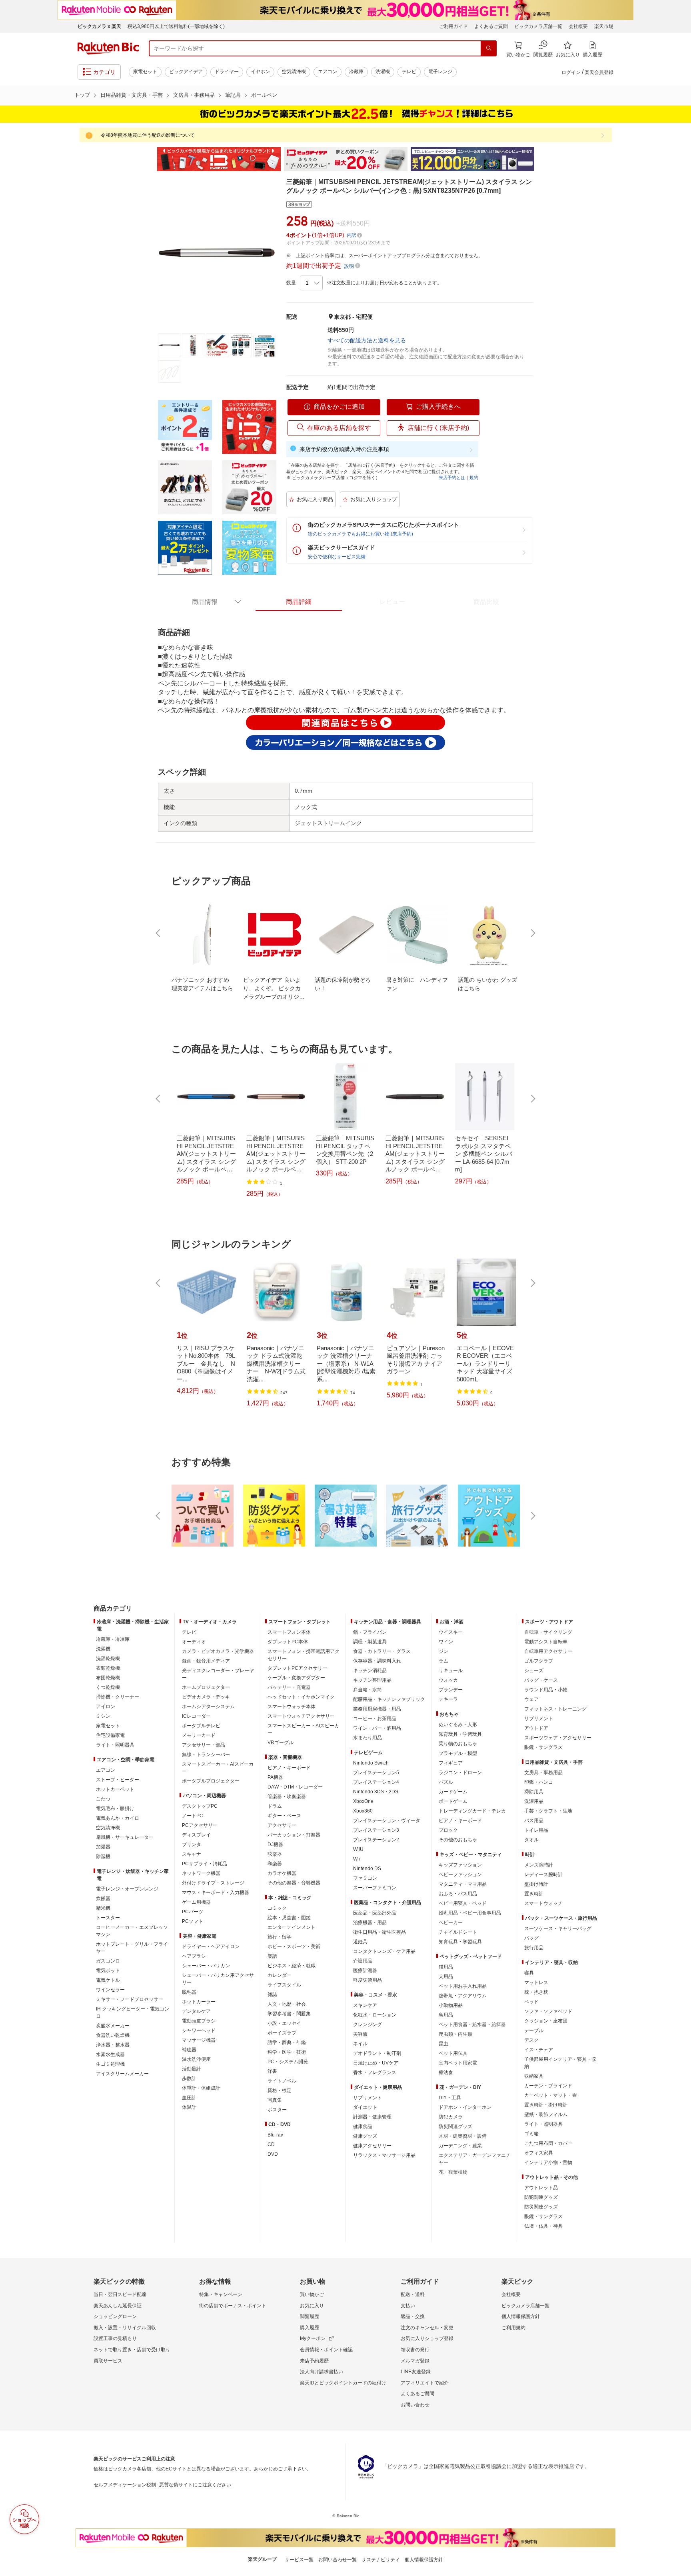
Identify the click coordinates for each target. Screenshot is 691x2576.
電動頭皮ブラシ (199, 2021)
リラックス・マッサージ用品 (384, 2155)
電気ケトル (108, 1980)
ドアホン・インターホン (465, 2107)
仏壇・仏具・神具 (543, 2226)
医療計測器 (365, 1970)
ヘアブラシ (194, 1956)
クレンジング (367, 2024)
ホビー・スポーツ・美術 (294, 1946)
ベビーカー (451, 1923)
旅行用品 (534, 1948)
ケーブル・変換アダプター (296, 1678)
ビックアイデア (186, 72)
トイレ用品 (536, 1830)
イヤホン (260, 72)
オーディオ (194, 1642)
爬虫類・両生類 (455, 2034)
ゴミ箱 (531, 2134)
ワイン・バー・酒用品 (377, 1728)
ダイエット (365, 2107)
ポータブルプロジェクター (211, 1781)
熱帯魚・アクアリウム (463, 1996)
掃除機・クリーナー (118, 1697)
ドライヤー (227, 72)
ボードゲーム (453, 1801)
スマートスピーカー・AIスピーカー (218, 1768)
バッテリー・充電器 (289, 1687)
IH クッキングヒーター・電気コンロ (133, 2012)
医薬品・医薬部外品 (375, 1913)
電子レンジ (440, 72)
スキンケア (365, 2005)
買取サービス (108, 2361)
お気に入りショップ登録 (427, 2338)
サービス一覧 (299, 2560)
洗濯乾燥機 (108, 1659)
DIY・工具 (450, 2098)
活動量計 (192, 2069)
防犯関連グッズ (541, 2197)
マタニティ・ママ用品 (463, 1884)
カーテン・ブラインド (548, 2086)
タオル (531, 1840)
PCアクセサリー (200, 1825)
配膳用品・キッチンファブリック (389, 1699)
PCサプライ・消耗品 (205, 1864)
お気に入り (312, 2306)
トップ (82, 95)
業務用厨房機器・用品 (377, 1709)
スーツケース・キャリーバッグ (558, 1929)
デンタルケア (196, 2011)
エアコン (328, 72)
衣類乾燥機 (108, 1668)
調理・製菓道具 (370, 1642)
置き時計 (534, 1894)
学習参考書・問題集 (289, 2014)
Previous (150, 159)
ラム (443, 1661)
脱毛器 (189, 1992)
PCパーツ (193, 1912)
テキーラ (448, 1699)
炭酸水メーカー (113, 2026)
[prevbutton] (159, 933)
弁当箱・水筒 (367, 1690)
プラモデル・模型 (458, 1753)
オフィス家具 (539, 2153)
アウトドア (536, 1728)
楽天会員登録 (599, 72)
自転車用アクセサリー (548, 1651)
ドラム (275, 1806)
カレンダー (280, 1975)
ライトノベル (282, 2081)
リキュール (451, 1671)
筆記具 (233, 95)
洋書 (272, 2071)
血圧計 (189, 2098)
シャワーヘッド (199, 2030)
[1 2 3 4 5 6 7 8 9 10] (311, 283)
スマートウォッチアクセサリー (301, 1716)
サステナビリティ (381, 2560)
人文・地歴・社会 (287, 2004)
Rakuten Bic (108, 48)
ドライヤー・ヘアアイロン (211, 1946)
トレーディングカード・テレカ (472, 1811)
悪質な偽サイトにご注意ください (195, 2485)
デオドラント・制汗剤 (377, 2053)
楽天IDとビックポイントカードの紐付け (343, 2383)
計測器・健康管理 (372, 2117)
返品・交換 (413, 2316)
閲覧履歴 (310, 2316)
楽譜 (272, 1956)
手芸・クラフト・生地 (548, 1811)
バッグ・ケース (541, 1680)
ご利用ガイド (453, 26)
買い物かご (312, 2294)
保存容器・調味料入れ (377, 1661)
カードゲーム (453, 1792)
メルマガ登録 (415, 2361)
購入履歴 (310, 2328)
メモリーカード (199, 1735)
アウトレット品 (541, 2188)
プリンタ (192, 1845)
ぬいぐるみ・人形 (458, 1725)
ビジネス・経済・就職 (292, 1966)
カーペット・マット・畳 (551, 2095)
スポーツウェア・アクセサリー (558, 1738)
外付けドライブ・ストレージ (213, 1883)
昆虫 (443, 2044)
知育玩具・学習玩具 (460, 1734)
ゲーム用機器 (196, 1902)
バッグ (531, 1938)
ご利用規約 (513, 2328)
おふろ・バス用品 (458, 1894)
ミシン (103, 1716)
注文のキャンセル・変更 (427, 2328)
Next (541, 159)
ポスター (277, 2110)
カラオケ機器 (282, 1873)
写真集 (275, 2100)
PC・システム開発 (288, 2062)
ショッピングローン (115, 2316)
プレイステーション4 (376, 1782)
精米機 (103, 1908)
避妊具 (360, 1942)
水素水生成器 (110, 2054)
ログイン (571, 72)
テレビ (409, 72)
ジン (443, 1651)
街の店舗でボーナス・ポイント (233, 2306)
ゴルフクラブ (539, 1661)
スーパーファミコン (375, 1888)
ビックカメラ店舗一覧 (538, 26)
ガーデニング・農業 (460, 2146)
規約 (474, 478)
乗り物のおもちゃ (458, 1744)
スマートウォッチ (543, 1903)
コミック (277, 1908)
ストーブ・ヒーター (118, 1780)
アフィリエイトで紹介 (425, 2383)
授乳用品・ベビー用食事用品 (470, 1913)
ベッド (531, 2002)
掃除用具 (534, 1792)
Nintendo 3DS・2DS (376, 1792)
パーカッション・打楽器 (294, 1835)
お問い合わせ (415, 2405)
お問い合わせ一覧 (338, 2560)
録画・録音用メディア (206, 1661)
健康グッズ (365, 2136)
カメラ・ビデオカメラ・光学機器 (218, 1651)
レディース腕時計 (543, 1875)
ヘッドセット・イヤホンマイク (301, 1697)
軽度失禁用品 (367, 1980)
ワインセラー (110, 1990)
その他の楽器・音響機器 (294, 1883)
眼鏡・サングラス (543, 1747)
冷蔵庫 (356, 72)
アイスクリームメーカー (122, 2074)
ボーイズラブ (282, 2033)
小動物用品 (451, 2005)
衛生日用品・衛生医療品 (379, 1932)
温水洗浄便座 (196, 2059)
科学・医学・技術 (287, 2052)
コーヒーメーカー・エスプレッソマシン (132, 1931)
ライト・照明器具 (115, 1745)
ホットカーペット (115, 1789)
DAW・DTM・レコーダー (295, 1787)
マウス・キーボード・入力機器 (216, 1893)
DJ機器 (275, 1845)
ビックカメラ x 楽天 (99, 26)
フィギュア (451, 1763)
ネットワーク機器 (201, 1873)
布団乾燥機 (108, 1678)
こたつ (103, 1799)
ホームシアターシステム (208, 1707)
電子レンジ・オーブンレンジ (127, 1889)
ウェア (531, 1699)
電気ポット (108, 1970)
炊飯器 (103, 1899)
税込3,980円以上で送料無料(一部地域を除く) (176, 26)
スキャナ (192, 1854)
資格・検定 (280, 2090)
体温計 (189, 2107)
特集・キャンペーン (221, 2294)
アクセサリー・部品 (204, 1745)
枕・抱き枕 (536, 1992)
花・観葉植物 (453, 2172)
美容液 (360, 2034)
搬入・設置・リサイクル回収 (125, 2328)
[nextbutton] (532, 933)
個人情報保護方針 (521, 2316)
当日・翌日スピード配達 (120, 2294)
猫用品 (446, 1967)
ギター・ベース (284, 1816)
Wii (356, 1859)
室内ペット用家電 (458, 2063)
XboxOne (363, 1801)
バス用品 (534, 1821)
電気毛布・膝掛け (115, 1809)
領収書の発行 (415, 2350)
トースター (108, 1918)
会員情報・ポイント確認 (326, 2350)
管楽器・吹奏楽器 (287, 1797)
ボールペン (264, 95)
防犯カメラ (451, 2117)
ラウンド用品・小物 (546, 1690)
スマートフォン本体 (289, 1632)
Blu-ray (275, 2135)
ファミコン (365, 1878)
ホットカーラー (199, 2002)
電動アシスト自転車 (546, 1642)
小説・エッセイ (284, 2023)
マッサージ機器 (199, 2040)
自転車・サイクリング (548, 1632)
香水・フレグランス (375, 2072)
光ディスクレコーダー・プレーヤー (218, 1674)
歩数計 (189, 2078)
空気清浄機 (294, 72)
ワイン (446, 1642)
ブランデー (451, 1690)
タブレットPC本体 (288, 1642)
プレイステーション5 (376, 1773)
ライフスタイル (284, 1985)
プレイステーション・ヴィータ (387, 1821)
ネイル (360, 2044)
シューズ (534, 1671)
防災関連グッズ (455, 2126)
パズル (446, 1782)
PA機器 (275, 1777)
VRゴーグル (281, 1743)
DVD (273, 2154)
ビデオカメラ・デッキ (206, 1697)
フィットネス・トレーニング (555, 1709)
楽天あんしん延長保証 (118, 2306)
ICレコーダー (196, 1716)
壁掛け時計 (536, 1884)
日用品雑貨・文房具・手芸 (132, 95)
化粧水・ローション (375, 2015)
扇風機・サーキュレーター (125, 1837)
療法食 (446, 2072)
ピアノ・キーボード (289, 1768)
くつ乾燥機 (108, 1687)
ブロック (448, 1830)
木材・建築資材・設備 (463, 2136)
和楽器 (275, 1864)
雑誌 (272, 1994)
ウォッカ (448, 1680)
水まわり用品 (367, 1738)
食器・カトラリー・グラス (382, 1651)
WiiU (358, 1849)
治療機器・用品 (370, 1923)
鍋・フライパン (370, 1632)
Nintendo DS (367, 1869)
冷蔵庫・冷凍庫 (113, 1639)
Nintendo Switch (371, 1763)
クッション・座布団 (546, 2021)
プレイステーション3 (376, 1830)
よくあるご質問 (491, 26)
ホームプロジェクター (206, 1687)
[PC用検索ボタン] (489, 48)
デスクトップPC (200, 1806)
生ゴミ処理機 (110, 2064)
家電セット (145, 72)
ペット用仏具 (453, 2053)
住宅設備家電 (110, 1735)
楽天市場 (604, 26)
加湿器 (103, 1847)
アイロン (106, 1707)
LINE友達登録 (416, 2372)
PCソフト (193, 1921)
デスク (531, 2040)
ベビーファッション (460, 1875)
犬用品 (446, 1976)
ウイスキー (451, 1632)
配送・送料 (413, 2294)
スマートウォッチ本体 (292, 1707)
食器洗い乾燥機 (113, 2035)
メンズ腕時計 (539, 1865)
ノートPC (193, 1816)
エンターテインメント (292, 1927)
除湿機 (103, 1857)
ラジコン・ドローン (460, 1773)
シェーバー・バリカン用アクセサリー (218, 1979)
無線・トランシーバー (206, 1755)
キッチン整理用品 (372, 1680)
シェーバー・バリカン (206, 1966)
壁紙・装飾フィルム (546, 2114)
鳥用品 (446, 2015)
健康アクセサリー (372, 2146)
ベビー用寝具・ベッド (463, 1903)
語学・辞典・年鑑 (287, 2042)
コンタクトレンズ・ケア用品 (384, 1951)
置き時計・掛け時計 (546, 2105)
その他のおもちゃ (458, 1840)
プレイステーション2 (376, 1840)
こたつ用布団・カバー (548, 2143)
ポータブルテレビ (201, 1726)
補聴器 (189, 2050)
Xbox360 (363, 1811)
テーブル (534, 2030)
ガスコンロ (108, 1961)
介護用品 (363, 1961)
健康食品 (363, 2126)
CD (271, 2144)
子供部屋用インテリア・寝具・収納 (560, 2063)
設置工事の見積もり (115, 2338)
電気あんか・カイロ (118, 1818)
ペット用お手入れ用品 (463, 1986)
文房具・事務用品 (194, 95)
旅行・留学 (280, 1937)
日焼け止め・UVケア (376, 2063)
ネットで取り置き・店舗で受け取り (132, 2350)
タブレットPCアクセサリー (297, 1668)
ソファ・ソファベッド (548, 2011)
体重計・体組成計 (201, 2088)
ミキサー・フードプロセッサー (130, 1999)
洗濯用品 (534, 1801)
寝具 (529, 1973)
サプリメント (367, 2098)
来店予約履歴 (314, 2361)
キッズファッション (460, 1865)
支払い (408, 2306)
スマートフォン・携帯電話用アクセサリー (304, 1655)
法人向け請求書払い (322, 2372)
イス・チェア (539, 2050)
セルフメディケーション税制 (125, 2485)
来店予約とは (452, 478)
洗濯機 (383, 72)
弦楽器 (275, 1854)
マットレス (536, 1982)
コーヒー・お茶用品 (375, 1719)
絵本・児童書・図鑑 (289, 1918)
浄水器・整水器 (113, 2045)
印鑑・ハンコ (539, 1782)
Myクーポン (313, 2338)
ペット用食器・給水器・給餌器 (472, 2024)
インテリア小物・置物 (548, 2162)
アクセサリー (282, 1825)
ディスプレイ (196, 1835)
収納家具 (534, 2076)
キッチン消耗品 (370, 1671)
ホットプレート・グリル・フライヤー (132, 1948)
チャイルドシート (458, 1932)
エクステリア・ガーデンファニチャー (475, 2159)
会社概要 (578, 26)
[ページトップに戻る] (679, 1593)
